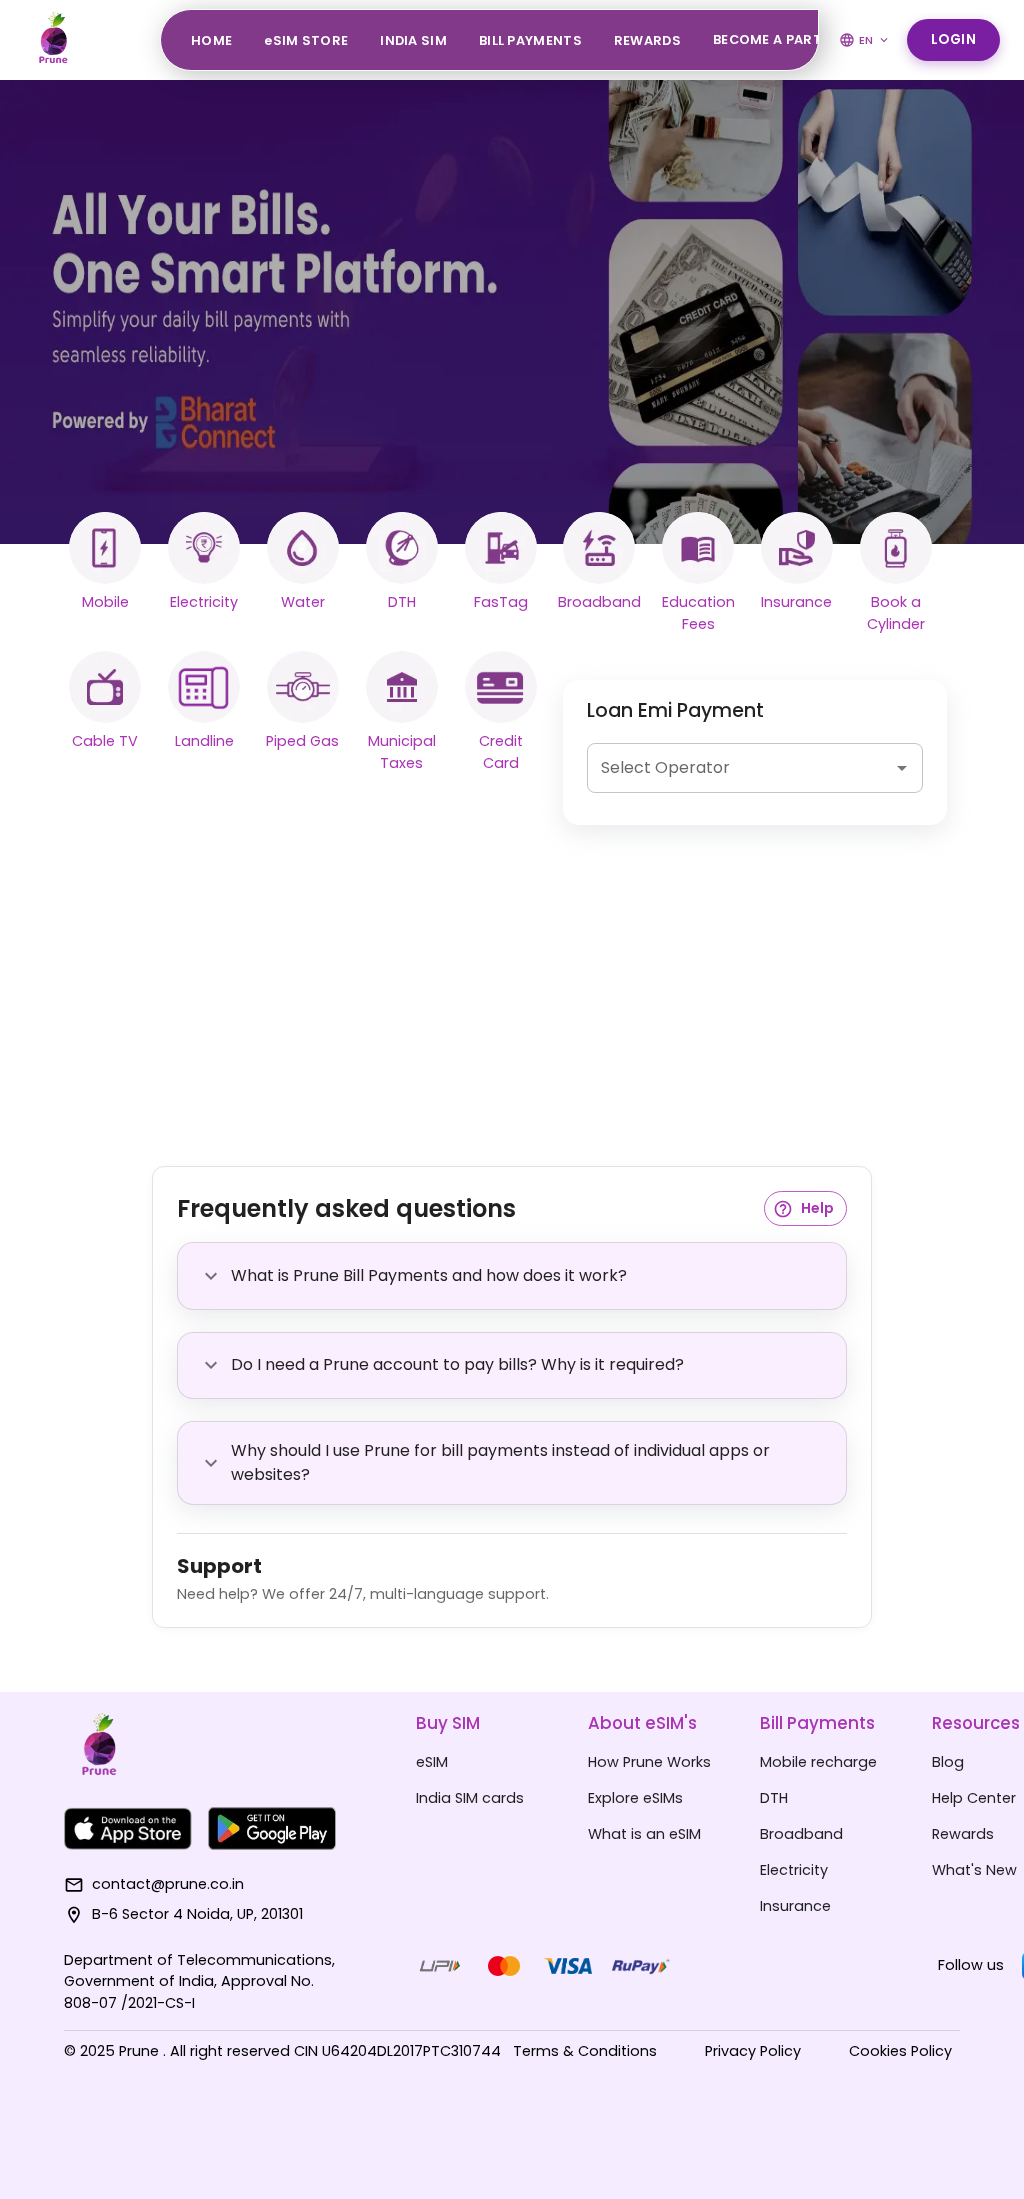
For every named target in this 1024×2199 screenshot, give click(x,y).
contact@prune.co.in (168, 1884)
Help (817, 1208)
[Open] (902, 768)
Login (954, 39)
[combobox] (740, 768)
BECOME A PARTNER (781, 39)
